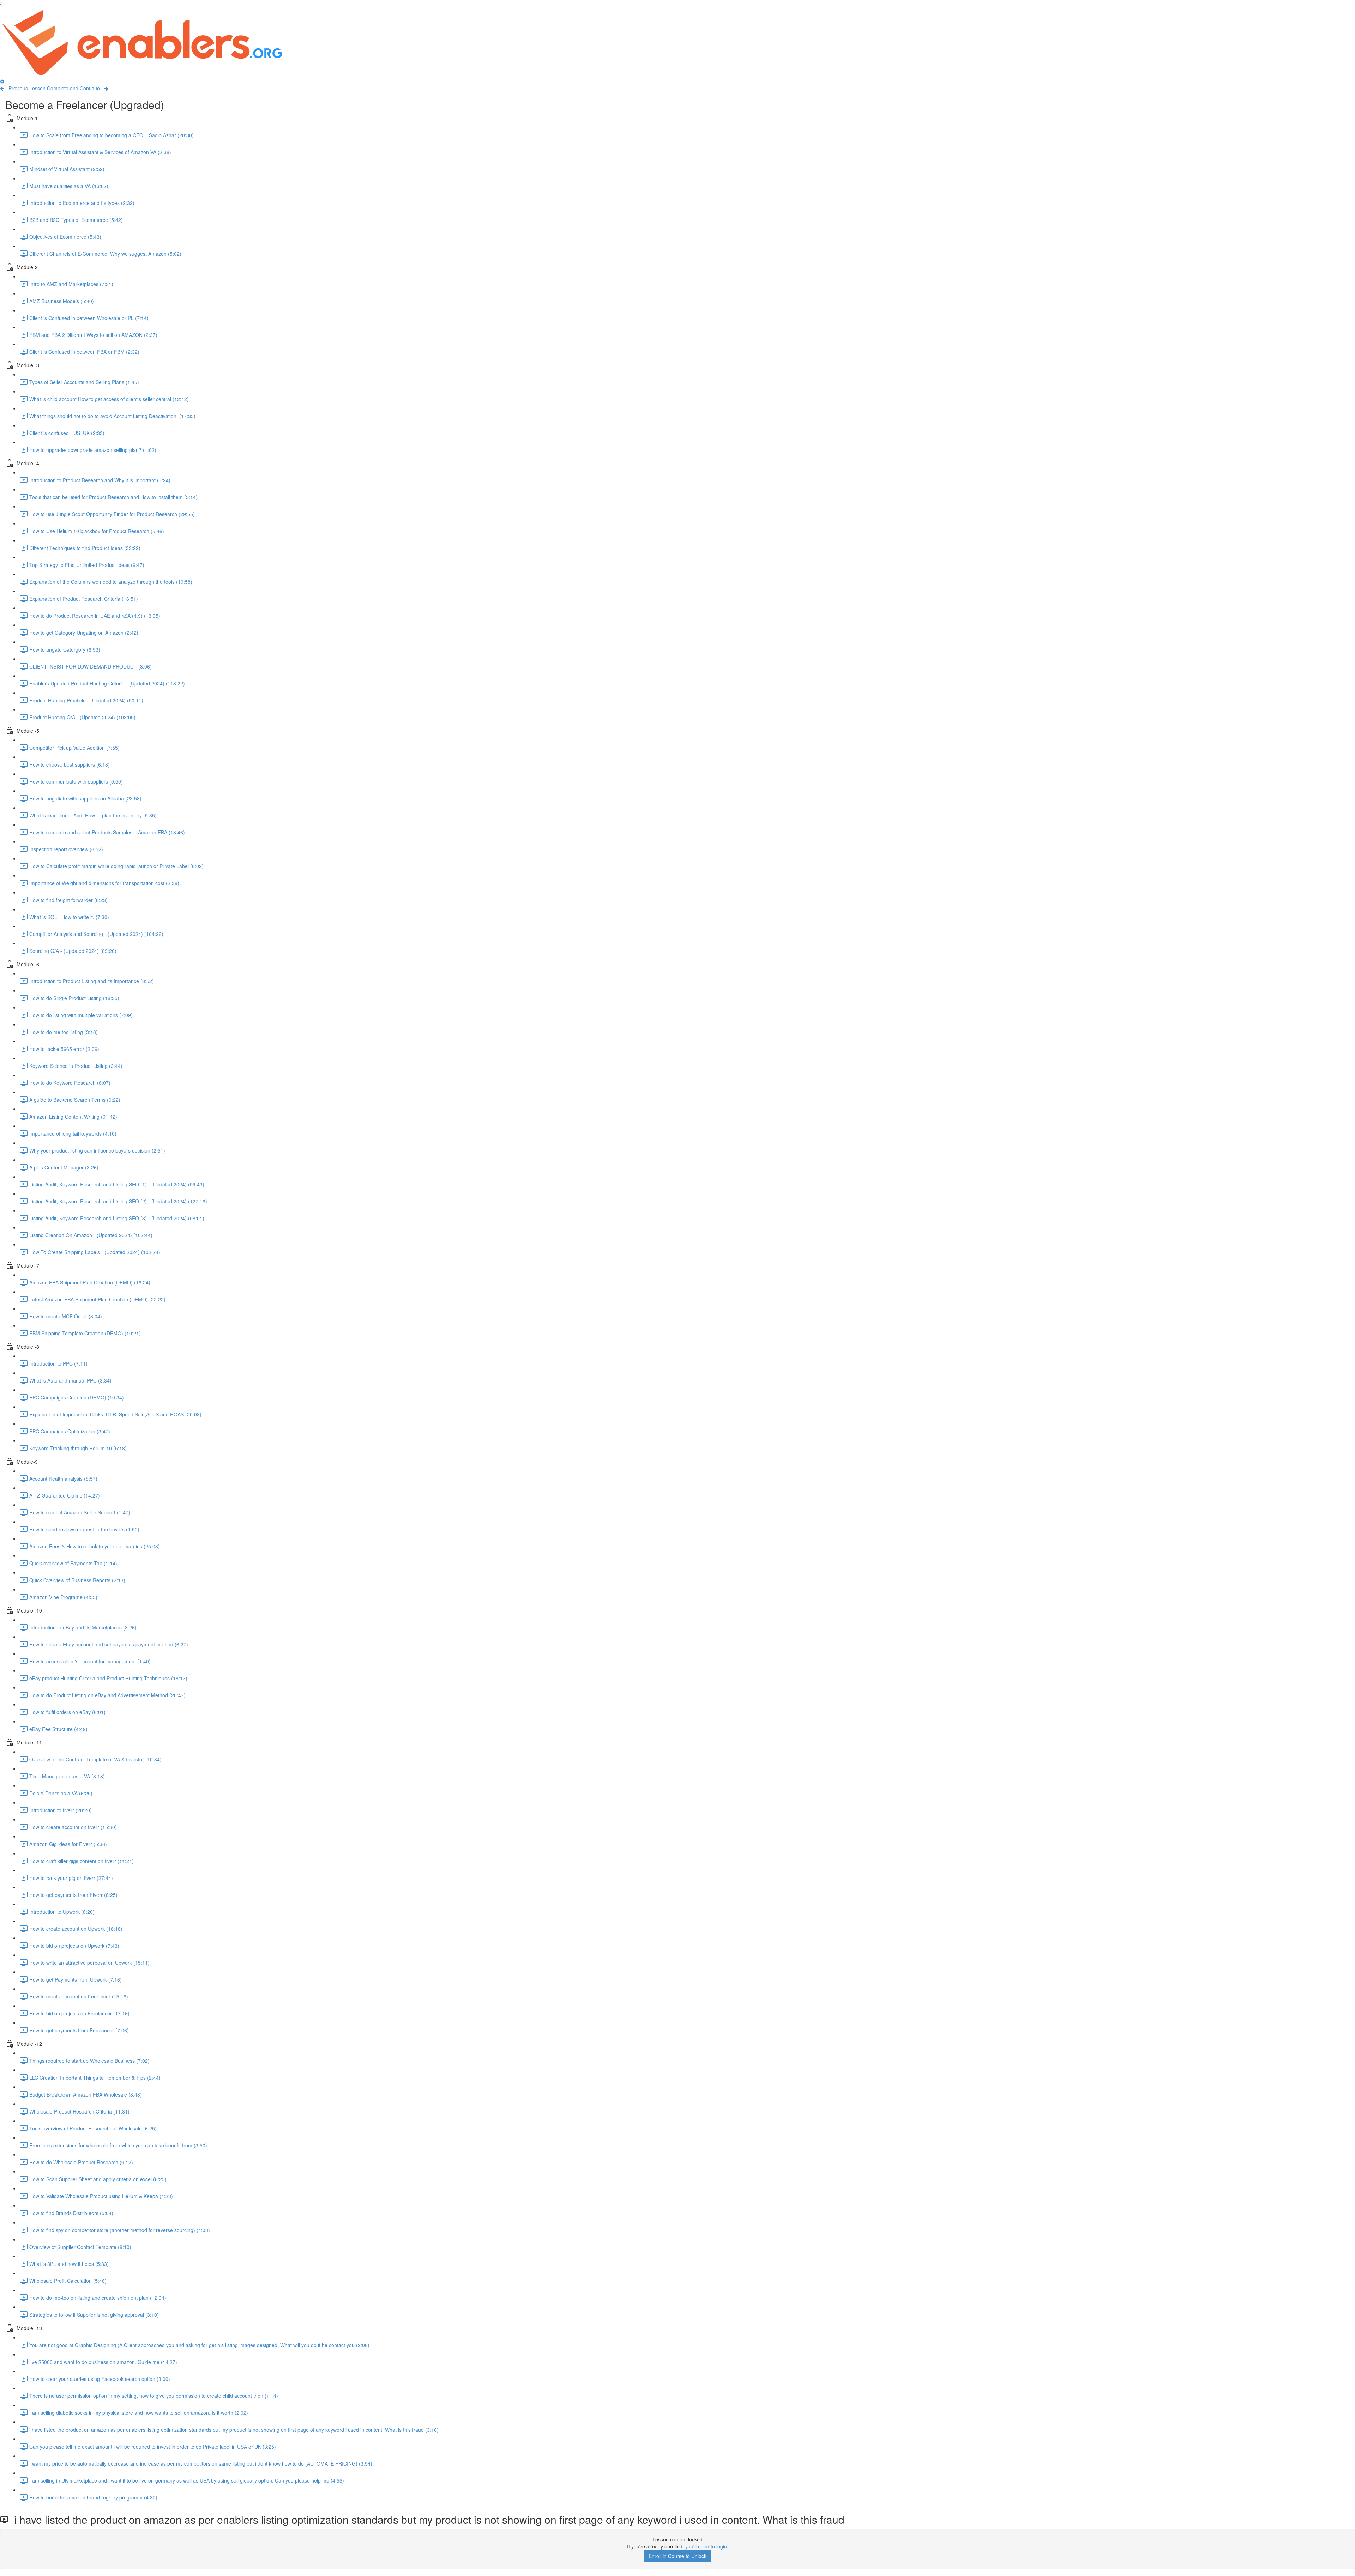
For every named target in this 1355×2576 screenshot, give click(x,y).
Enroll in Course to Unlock (677, 2556)
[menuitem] (2, 81)
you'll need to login (706, 2546)
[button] (1, 4)
